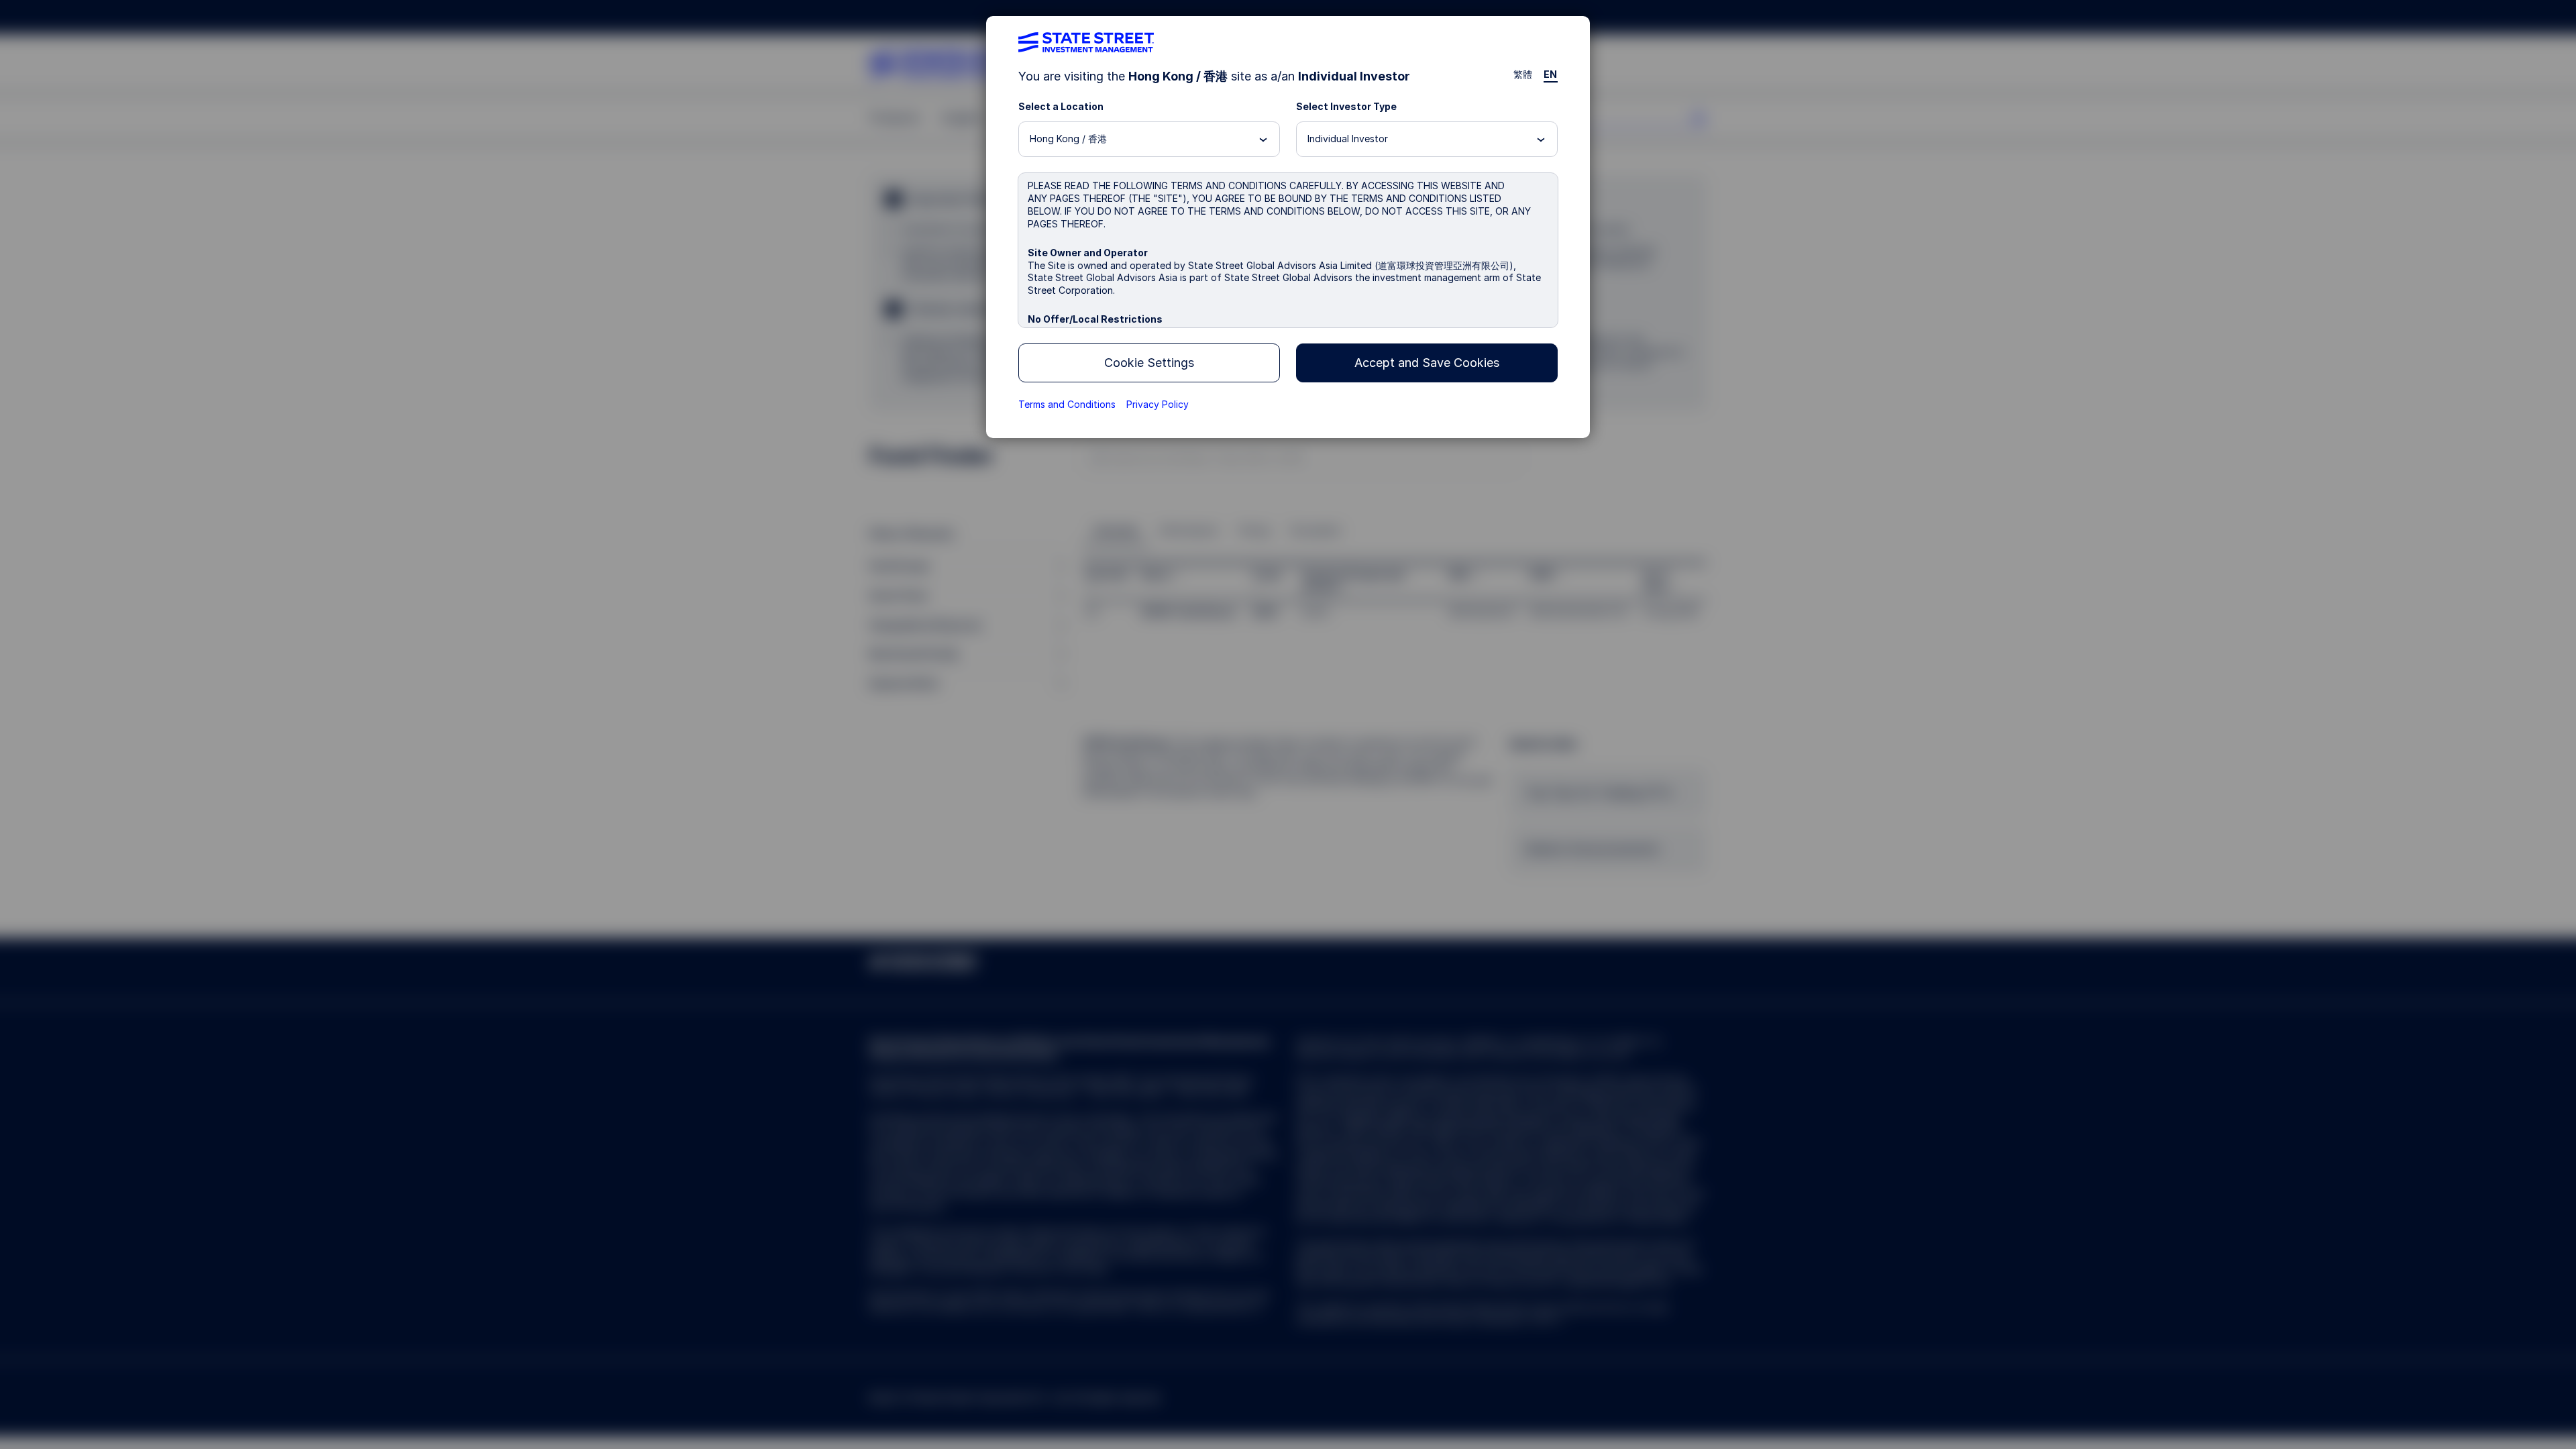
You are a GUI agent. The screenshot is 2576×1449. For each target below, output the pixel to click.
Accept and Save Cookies (1427, 363)
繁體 (1523, 74)
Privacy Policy (1158, 404)
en (1551, 74)
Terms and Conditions (1067, 404)
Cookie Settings (1149, 363)
